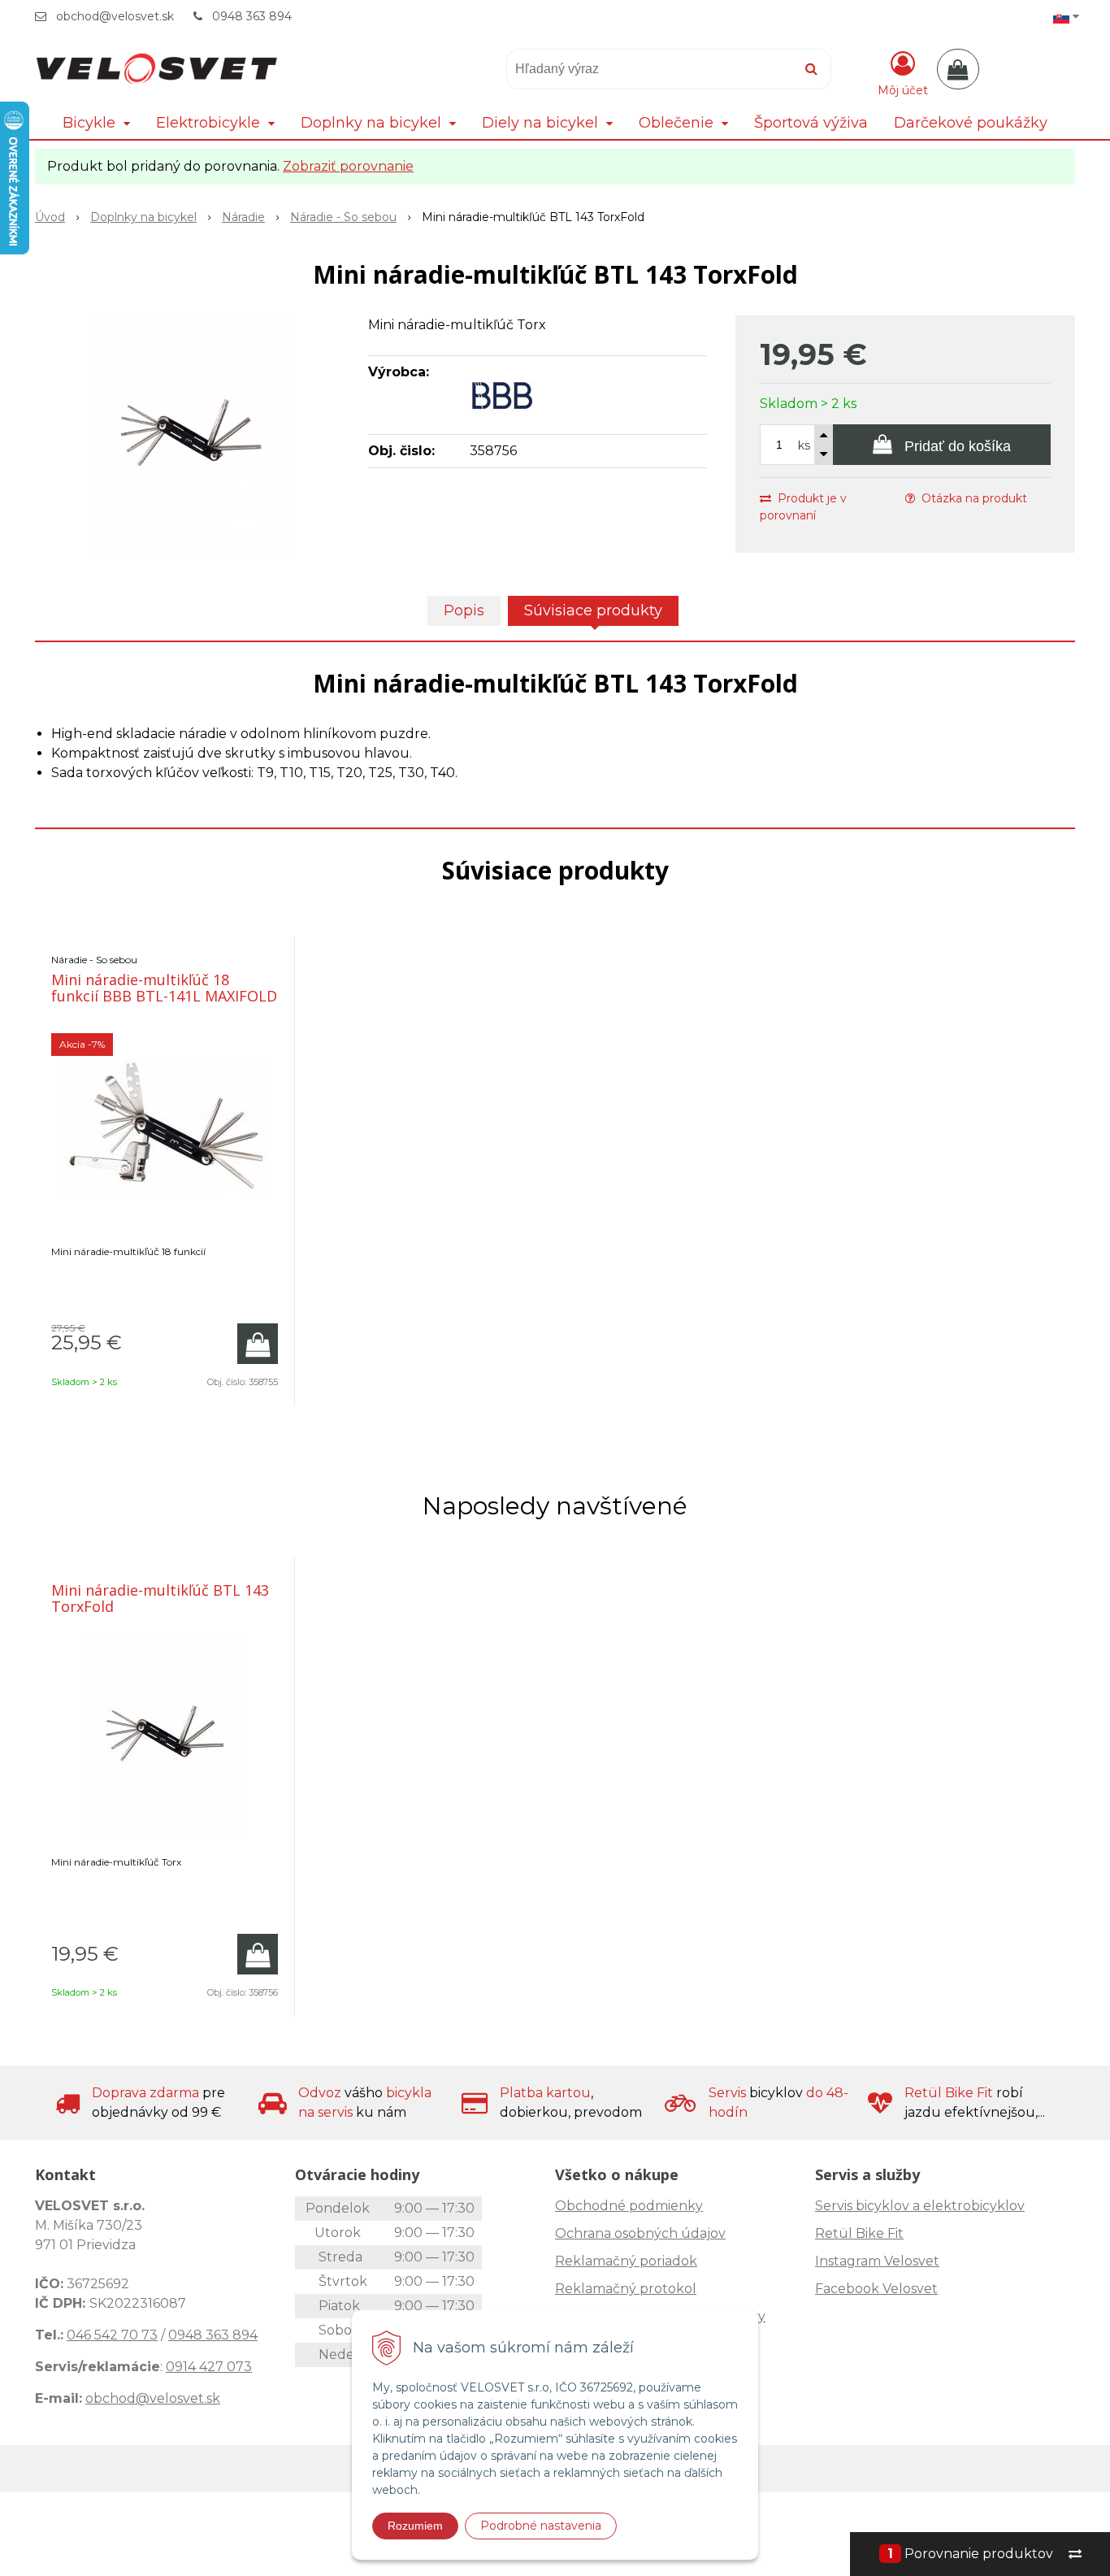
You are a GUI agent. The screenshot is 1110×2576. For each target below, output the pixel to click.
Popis (464, 610)
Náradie (243, 217)
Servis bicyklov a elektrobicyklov (920, 2206)
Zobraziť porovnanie (348, 166)
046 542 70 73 (112, 2335)
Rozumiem (415, 2526)
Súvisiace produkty (593, 610)
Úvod (50, 217)
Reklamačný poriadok (626, 2261)
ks (804, 445)
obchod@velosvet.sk (115, 16)
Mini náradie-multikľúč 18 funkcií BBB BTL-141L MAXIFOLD (164, 988)
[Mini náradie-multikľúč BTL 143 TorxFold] (191, 437)
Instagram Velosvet (877, 2261)
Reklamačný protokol (626, 2289)
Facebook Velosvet (876, 2289)
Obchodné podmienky (629, 2206)
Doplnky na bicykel (143, 217)
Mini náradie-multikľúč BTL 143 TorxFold (160, 1598)
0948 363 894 (252, 16)
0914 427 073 (209, 2367)
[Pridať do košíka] (258, 1344)
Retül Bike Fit (859, 2233)
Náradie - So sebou (343, 217)
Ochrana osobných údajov (640, 2233)
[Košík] (958, 69)
